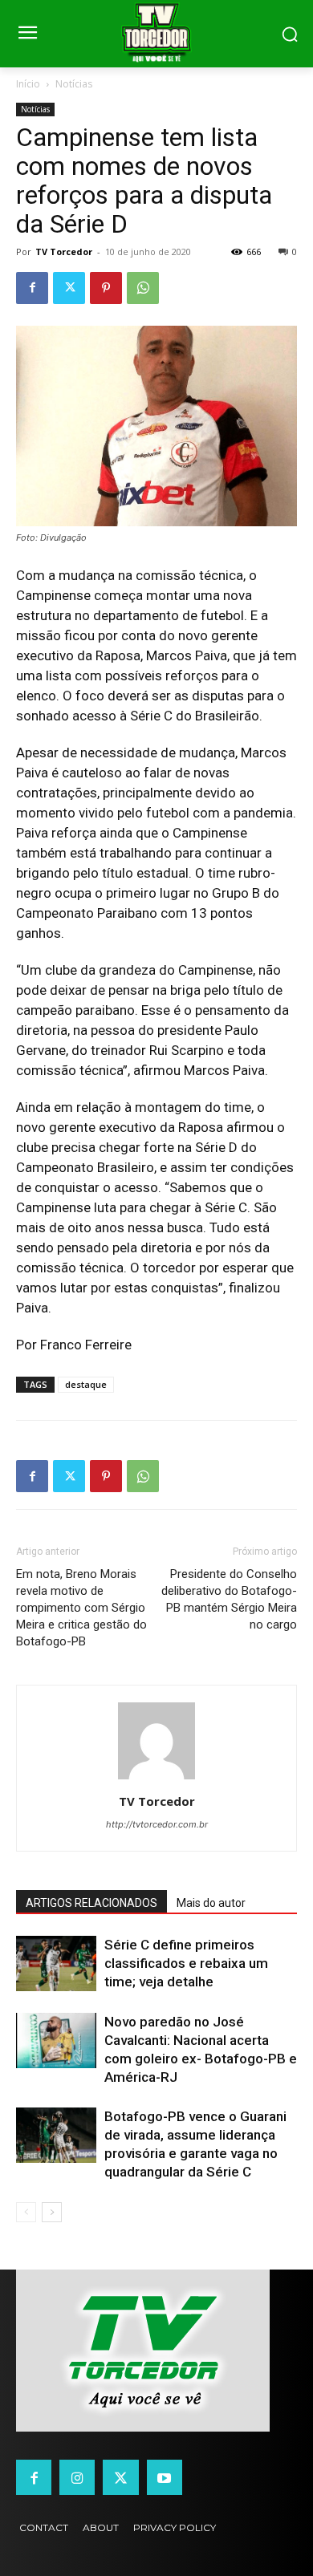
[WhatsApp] (143, 288)
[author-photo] (156, 1779)
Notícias (74, 84)
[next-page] (52, 2212)
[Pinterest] (106, 288)
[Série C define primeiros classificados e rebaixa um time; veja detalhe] (56, 1963)
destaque (86, 1384)
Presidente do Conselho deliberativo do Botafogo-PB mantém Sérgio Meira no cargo (229, 1599)
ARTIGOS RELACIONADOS (91, 1903)
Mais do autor (211, 1903)
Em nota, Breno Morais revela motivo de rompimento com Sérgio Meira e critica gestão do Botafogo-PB (81, 1608)
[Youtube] (165, 2477)
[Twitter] (69, 288)
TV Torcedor (64, 252)
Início (28, 84)
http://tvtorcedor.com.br (157, 1824)
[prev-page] (26, 2212)
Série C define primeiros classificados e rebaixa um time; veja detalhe (186, 1963)
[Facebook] (32, 288)
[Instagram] (77, 2477)
